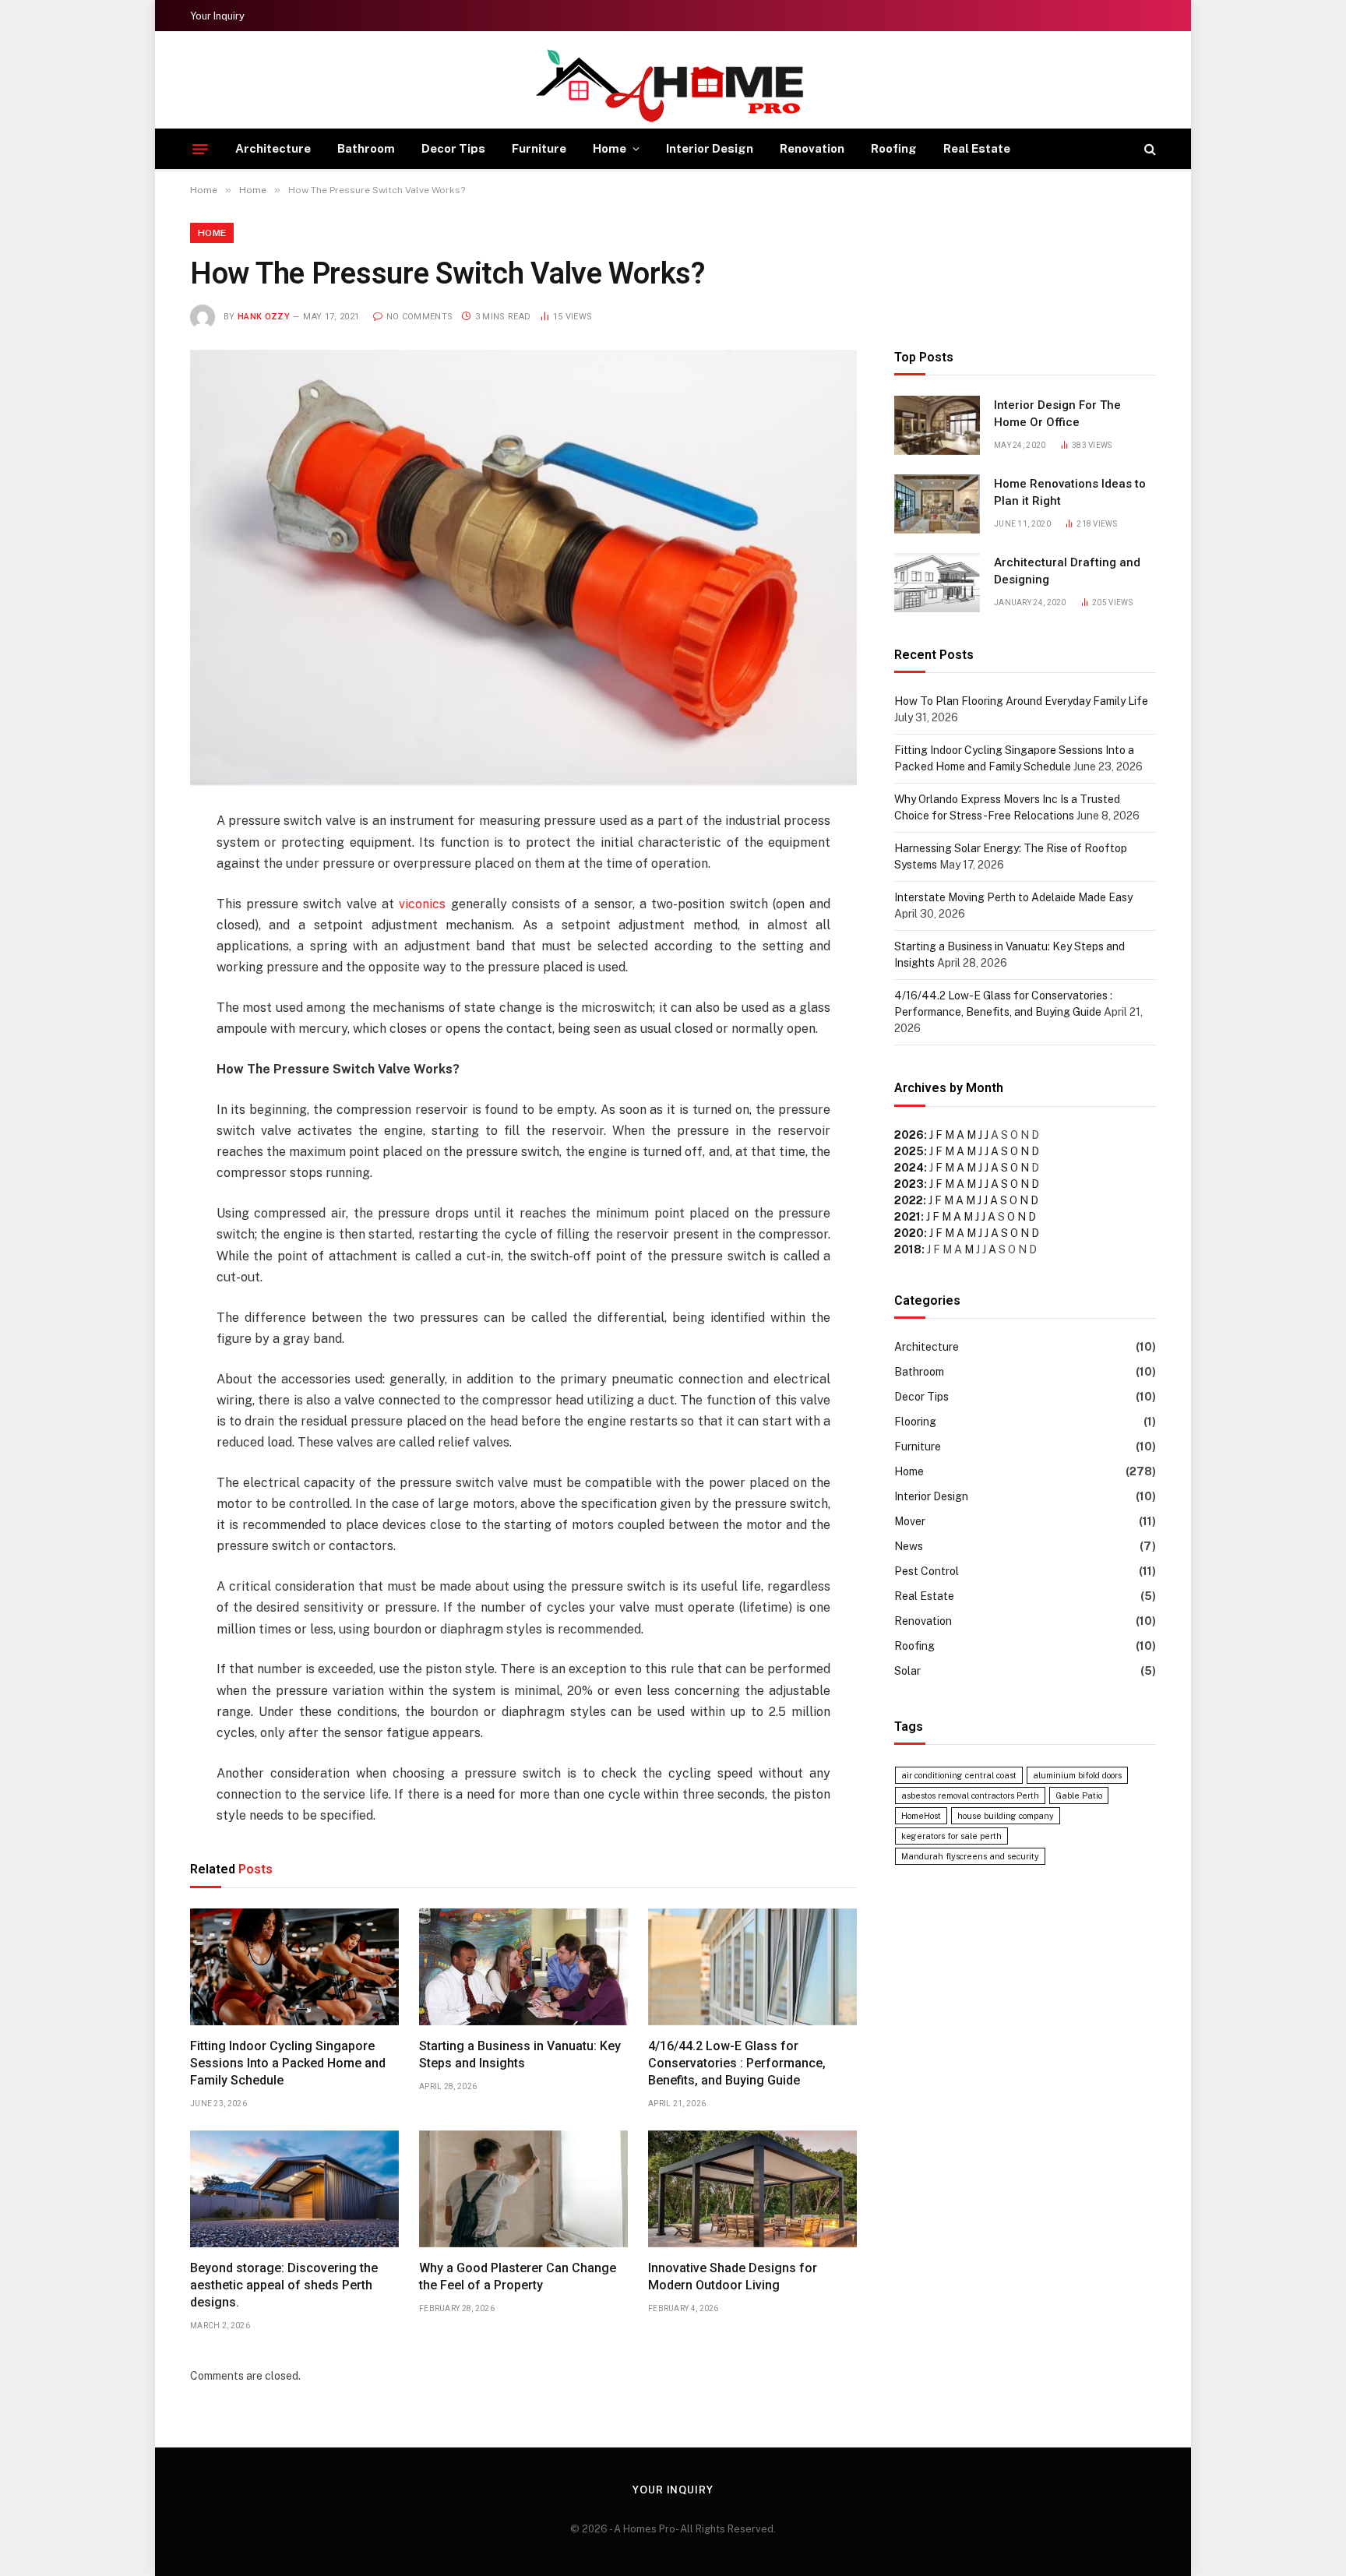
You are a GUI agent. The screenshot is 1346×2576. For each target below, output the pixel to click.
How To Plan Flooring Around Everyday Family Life (1021, 701)
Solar (907, 1671)
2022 (909, 1200)
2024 (909, 1168)
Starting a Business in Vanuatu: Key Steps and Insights (520, 2054)
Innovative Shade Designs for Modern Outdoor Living (733, 2276)
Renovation (812, 148)
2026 (909, 1135)
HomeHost (921, 1816)
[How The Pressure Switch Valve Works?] (523, 567)
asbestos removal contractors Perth (970, 1795)
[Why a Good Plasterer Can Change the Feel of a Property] (523, 2189)
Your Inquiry (217, 16)
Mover (910, 1521)
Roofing (894, 148)
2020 (909, 1233)
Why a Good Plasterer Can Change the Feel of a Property (518, 2276)
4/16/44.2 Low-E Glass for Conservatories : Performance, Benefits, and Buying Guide (737, 2063)
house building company (1006, 1816)
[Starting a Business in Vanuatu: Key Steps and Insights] (523, 1967)
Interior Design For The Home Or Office (1057, 413)
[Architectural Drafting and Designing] (937, 583)
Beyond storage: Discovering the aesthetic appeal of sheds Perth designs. (284, 2285)
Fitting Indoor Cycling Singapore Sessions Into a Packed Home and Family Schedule (288, 2063)
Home (610, 148)
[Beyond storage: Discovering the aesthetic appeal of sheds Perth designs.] (294, 2189)
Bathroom (366, 148)
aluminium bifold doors (1077, 1775)
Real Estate (977, 148)
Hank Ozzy (264, 317)
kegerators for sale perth (951, 1836)
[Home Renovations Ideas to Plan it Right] (937, 504)
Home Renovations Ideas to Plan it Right (1070, 492)
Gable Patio (1079, 1795)
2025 (909, 1151)
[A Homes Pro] (673, 85)
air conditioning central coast (959, 1775)
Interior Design (710, 148)
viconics (422, 904)
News (909, 1546)
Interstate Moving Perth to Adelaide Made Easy (1013, 897)
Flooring (915, 1422)
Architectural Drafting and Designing (1067, 571)
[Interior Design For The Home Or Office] (937, 425)
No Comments (419, 317)
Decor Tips (453, 148)
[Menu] (200, 149)
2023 (909, 1184)
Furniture (539, 148)
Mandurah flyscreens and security (970, 1856)
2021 (907, 1217)
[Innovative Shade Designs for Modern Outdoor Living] (752, 2189)
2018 (908, 1249)
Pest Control (927, 1571)
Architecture (273, 148)
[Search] (1149, 149)
